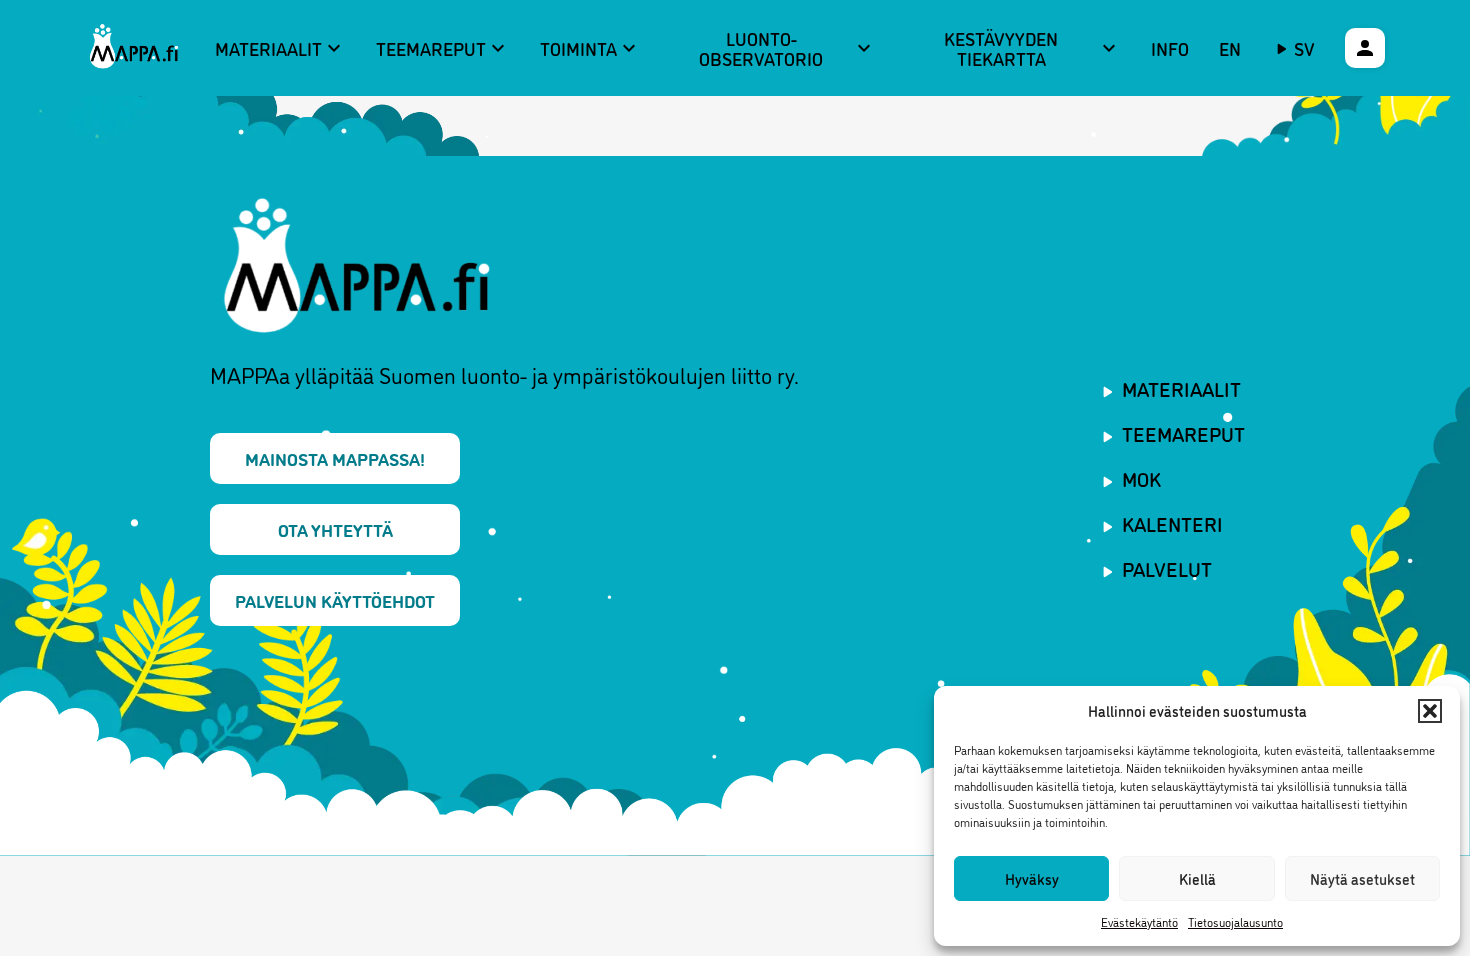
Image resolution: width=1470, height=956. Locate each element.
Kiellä (1197, 878)
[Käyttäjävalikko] (1365, 48)
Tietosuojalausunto (1235, 921)
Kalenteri (1172, 523)
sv (1304, 48)
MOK (1141, 478)
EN (1230, 48)
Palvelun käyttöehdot (335, 600)
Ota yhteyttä (335, 529)
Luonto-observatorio (787, 48)
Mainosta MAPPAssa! (335, 458)
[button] (1430, 711)
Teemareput (443, 48)
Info (1170, 48)
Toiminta (590, 48)
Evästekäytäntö (1139, 921)
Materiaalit (280, 48)
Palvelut (1167, 568)
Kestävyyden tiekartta (1032, 48)
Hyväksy (1032, 878)
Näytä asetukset (1362, 878)
